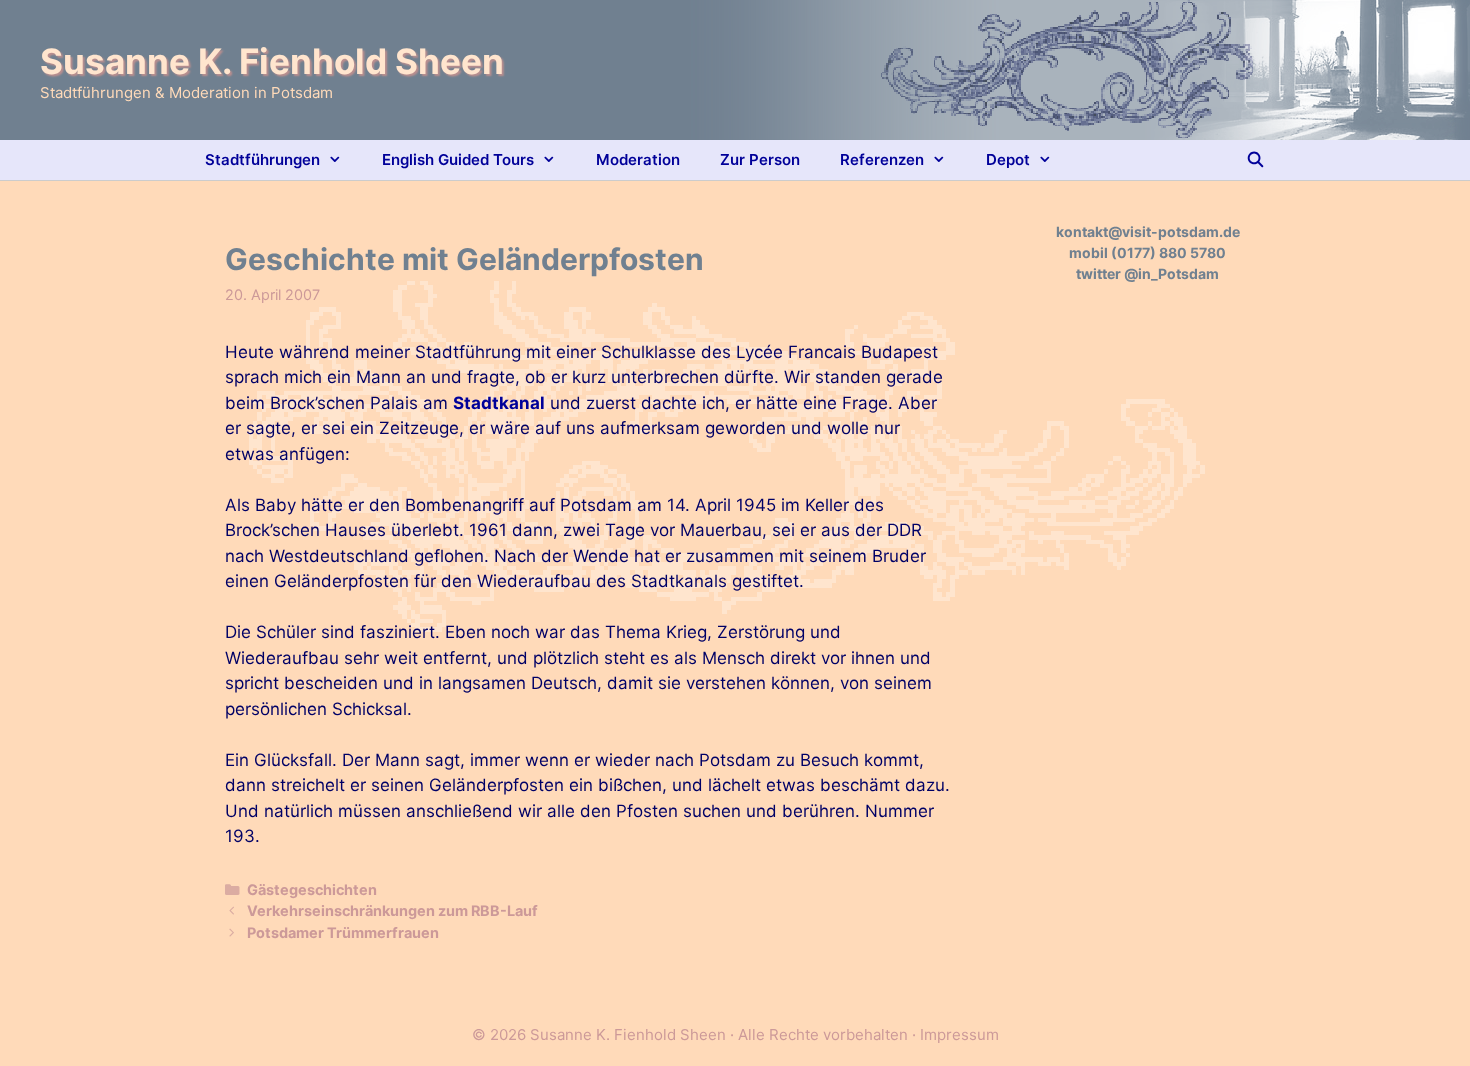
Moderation (638, 159)
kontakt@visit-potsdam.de (1148, 231)
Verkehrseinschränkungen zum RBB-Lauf (392, 910)
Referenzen (882, 159)
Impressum (959, 1034)
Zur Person (760, 159)
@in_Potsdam (1171, 273)
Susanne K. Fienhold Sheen (272, 61)
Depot (1008, 159)
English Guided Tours (458, 159)
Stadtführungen (262, 159)
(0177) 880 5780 (1168, 252)
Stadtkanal (499, 403)
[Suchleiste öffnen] (1255, 160)
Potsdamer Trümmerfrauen (343, 932)
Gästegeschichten (312, 889)
